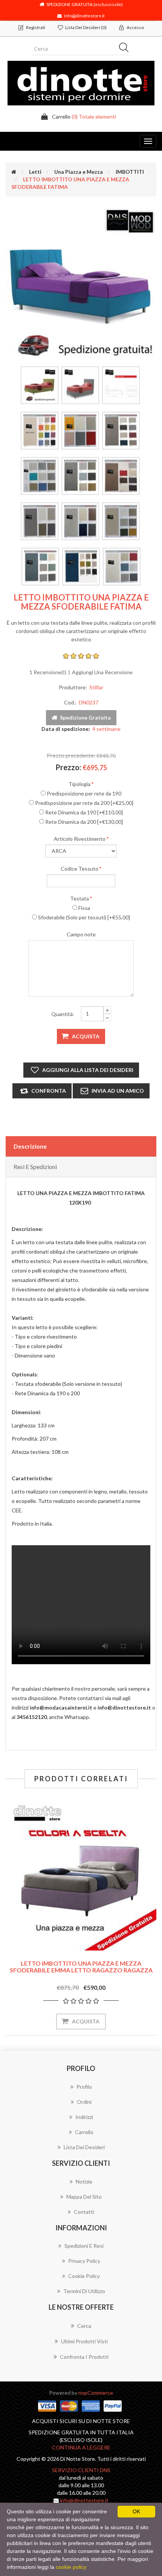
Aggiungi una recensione (102, 672)
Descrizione (30, 1146)
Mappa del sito (84, 2197)
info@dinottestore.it (83, 15)
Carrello (84, 2132)
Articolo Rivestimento (80, 839)
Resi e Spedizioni (35, 1167)
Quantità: (63, 1014)
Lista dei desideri (84, 2147)
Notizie (84, 2181)
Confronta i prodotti (84, 2357)
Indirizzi (84, 2117)
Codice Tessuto (79, 869)
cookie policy (71, 2567)
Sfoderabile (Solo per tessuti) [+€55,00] (84, 917)
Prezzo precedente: (71, 755)
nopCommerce (96, 2393)
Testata (79, 898)
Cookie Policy (84, 2276)
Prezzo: (68, 767)
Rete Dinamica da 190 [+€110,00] (84, 812)
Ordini (84, 2102)
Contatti (84, 2212)
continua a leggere (81, 2447)
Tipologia (79, 784)
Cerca (84, 2326)
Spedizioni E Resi (84, 2246)
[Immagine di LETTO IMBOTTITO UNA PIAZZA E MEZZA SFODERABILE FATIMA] (81, 283)
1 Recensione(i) (48, 672)
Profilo (84, 2087)
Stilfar (96, 687)
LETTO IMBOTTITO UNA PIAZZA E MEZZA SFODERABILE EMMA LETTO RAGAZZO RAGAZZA (81, 1967)
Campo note (81, 934)
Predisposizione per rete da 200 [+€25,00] (84, 803)
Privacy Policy (84, 2261)
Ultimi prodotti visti (84, 2341)
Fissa (84, 908)
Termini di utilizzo (84, 2291)
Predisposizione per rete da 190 (84, 793)
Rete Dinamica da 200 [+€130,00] (84, 822)
